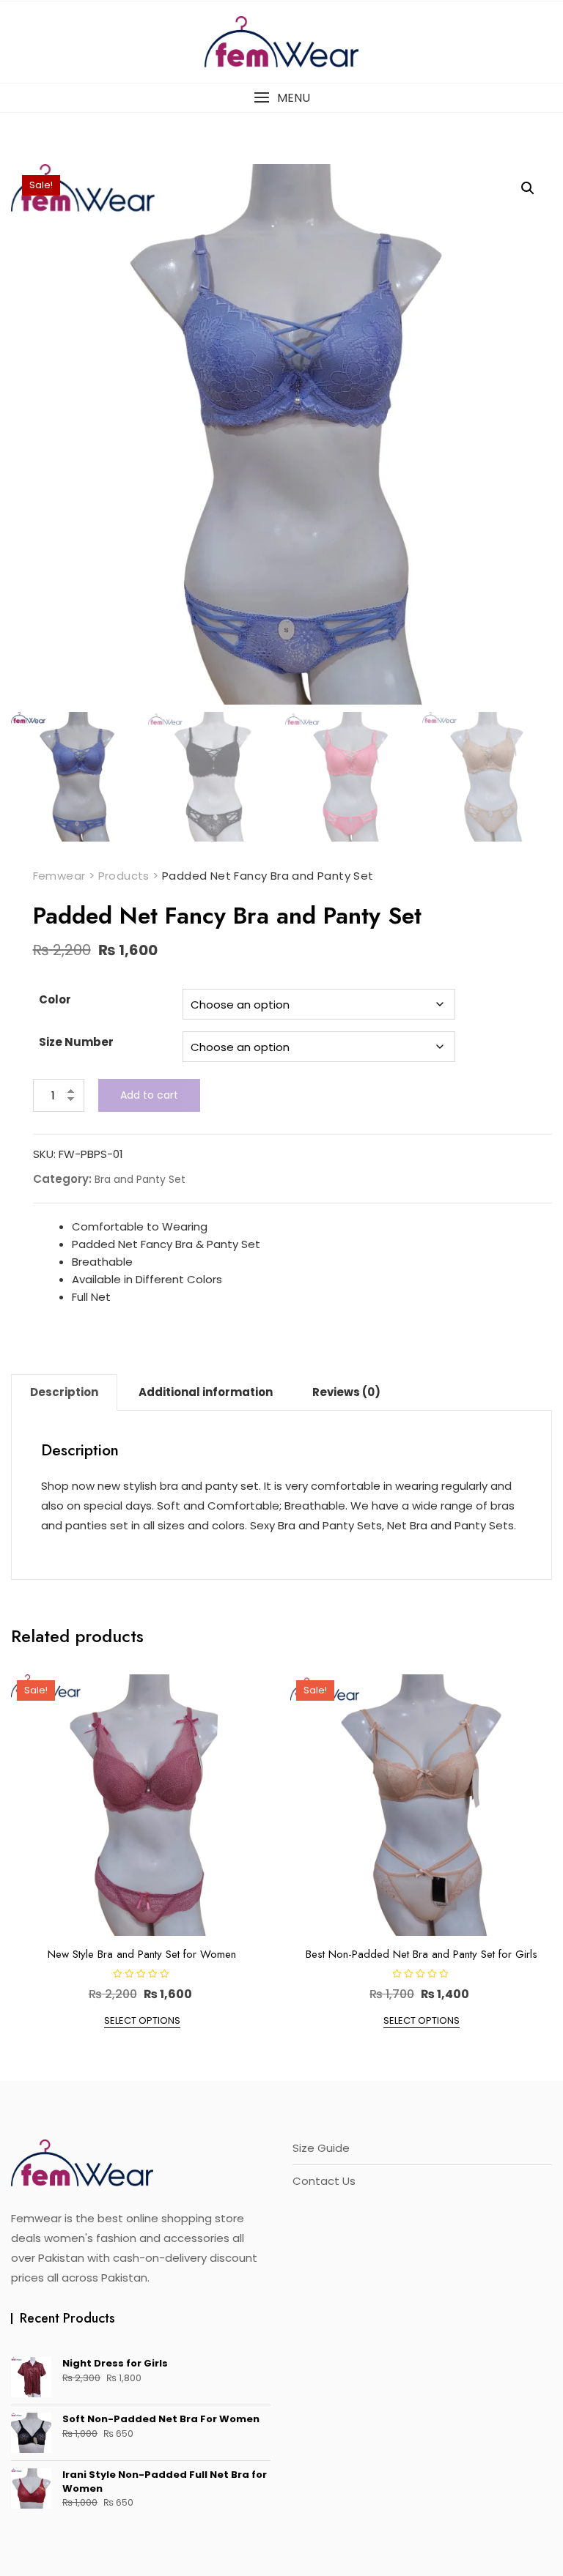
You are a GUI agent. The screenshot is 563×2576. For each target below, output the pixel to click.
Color (55, 999)
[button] (281, 98)
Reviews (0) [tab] (346, 1392)
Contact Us (324, 2181)
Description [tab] (64, 1392)
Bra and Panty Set (140, 1179)
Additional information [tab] (206, 1392)
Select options (142, 2020)
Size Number (76, 1042)
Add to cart (149, 1095)
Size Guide (321, 2148)
